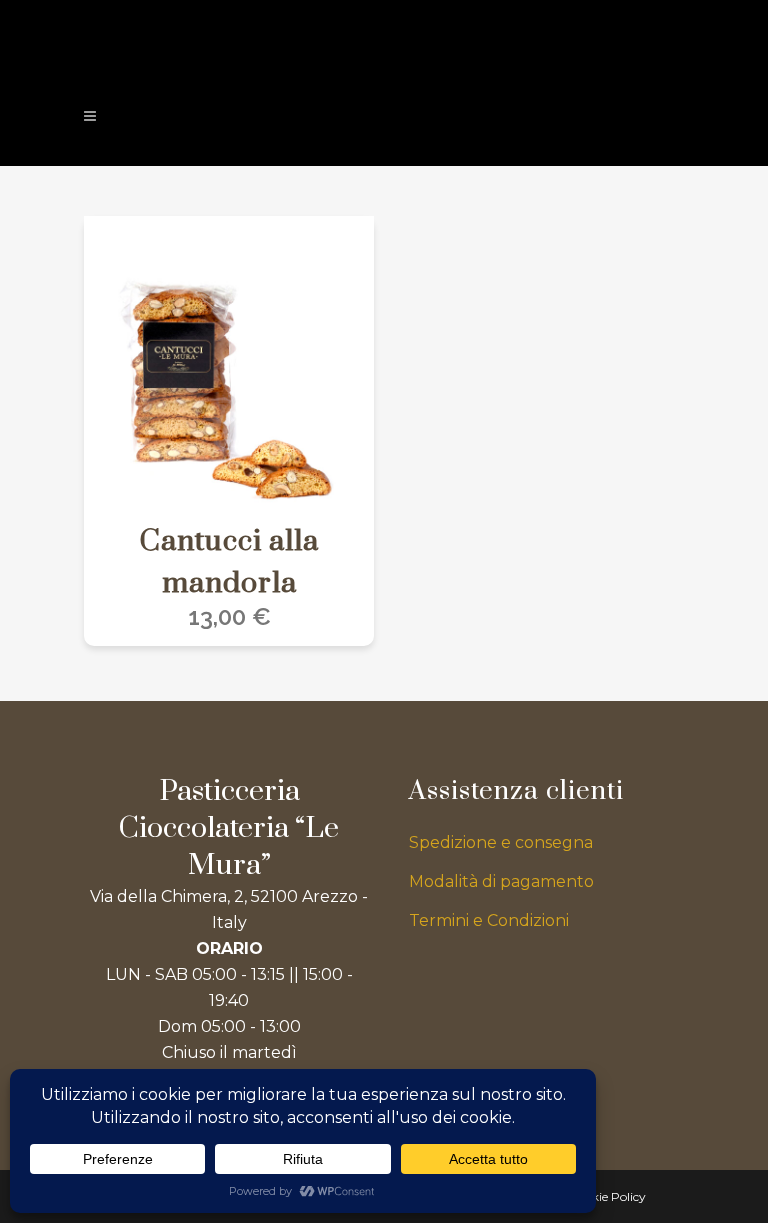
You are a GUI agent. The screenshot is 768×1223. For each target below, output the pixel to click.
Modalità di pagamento (501, 881)
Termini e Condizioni (489, 920)
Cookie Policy (607, 1196)
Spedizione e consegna (501, 842)
